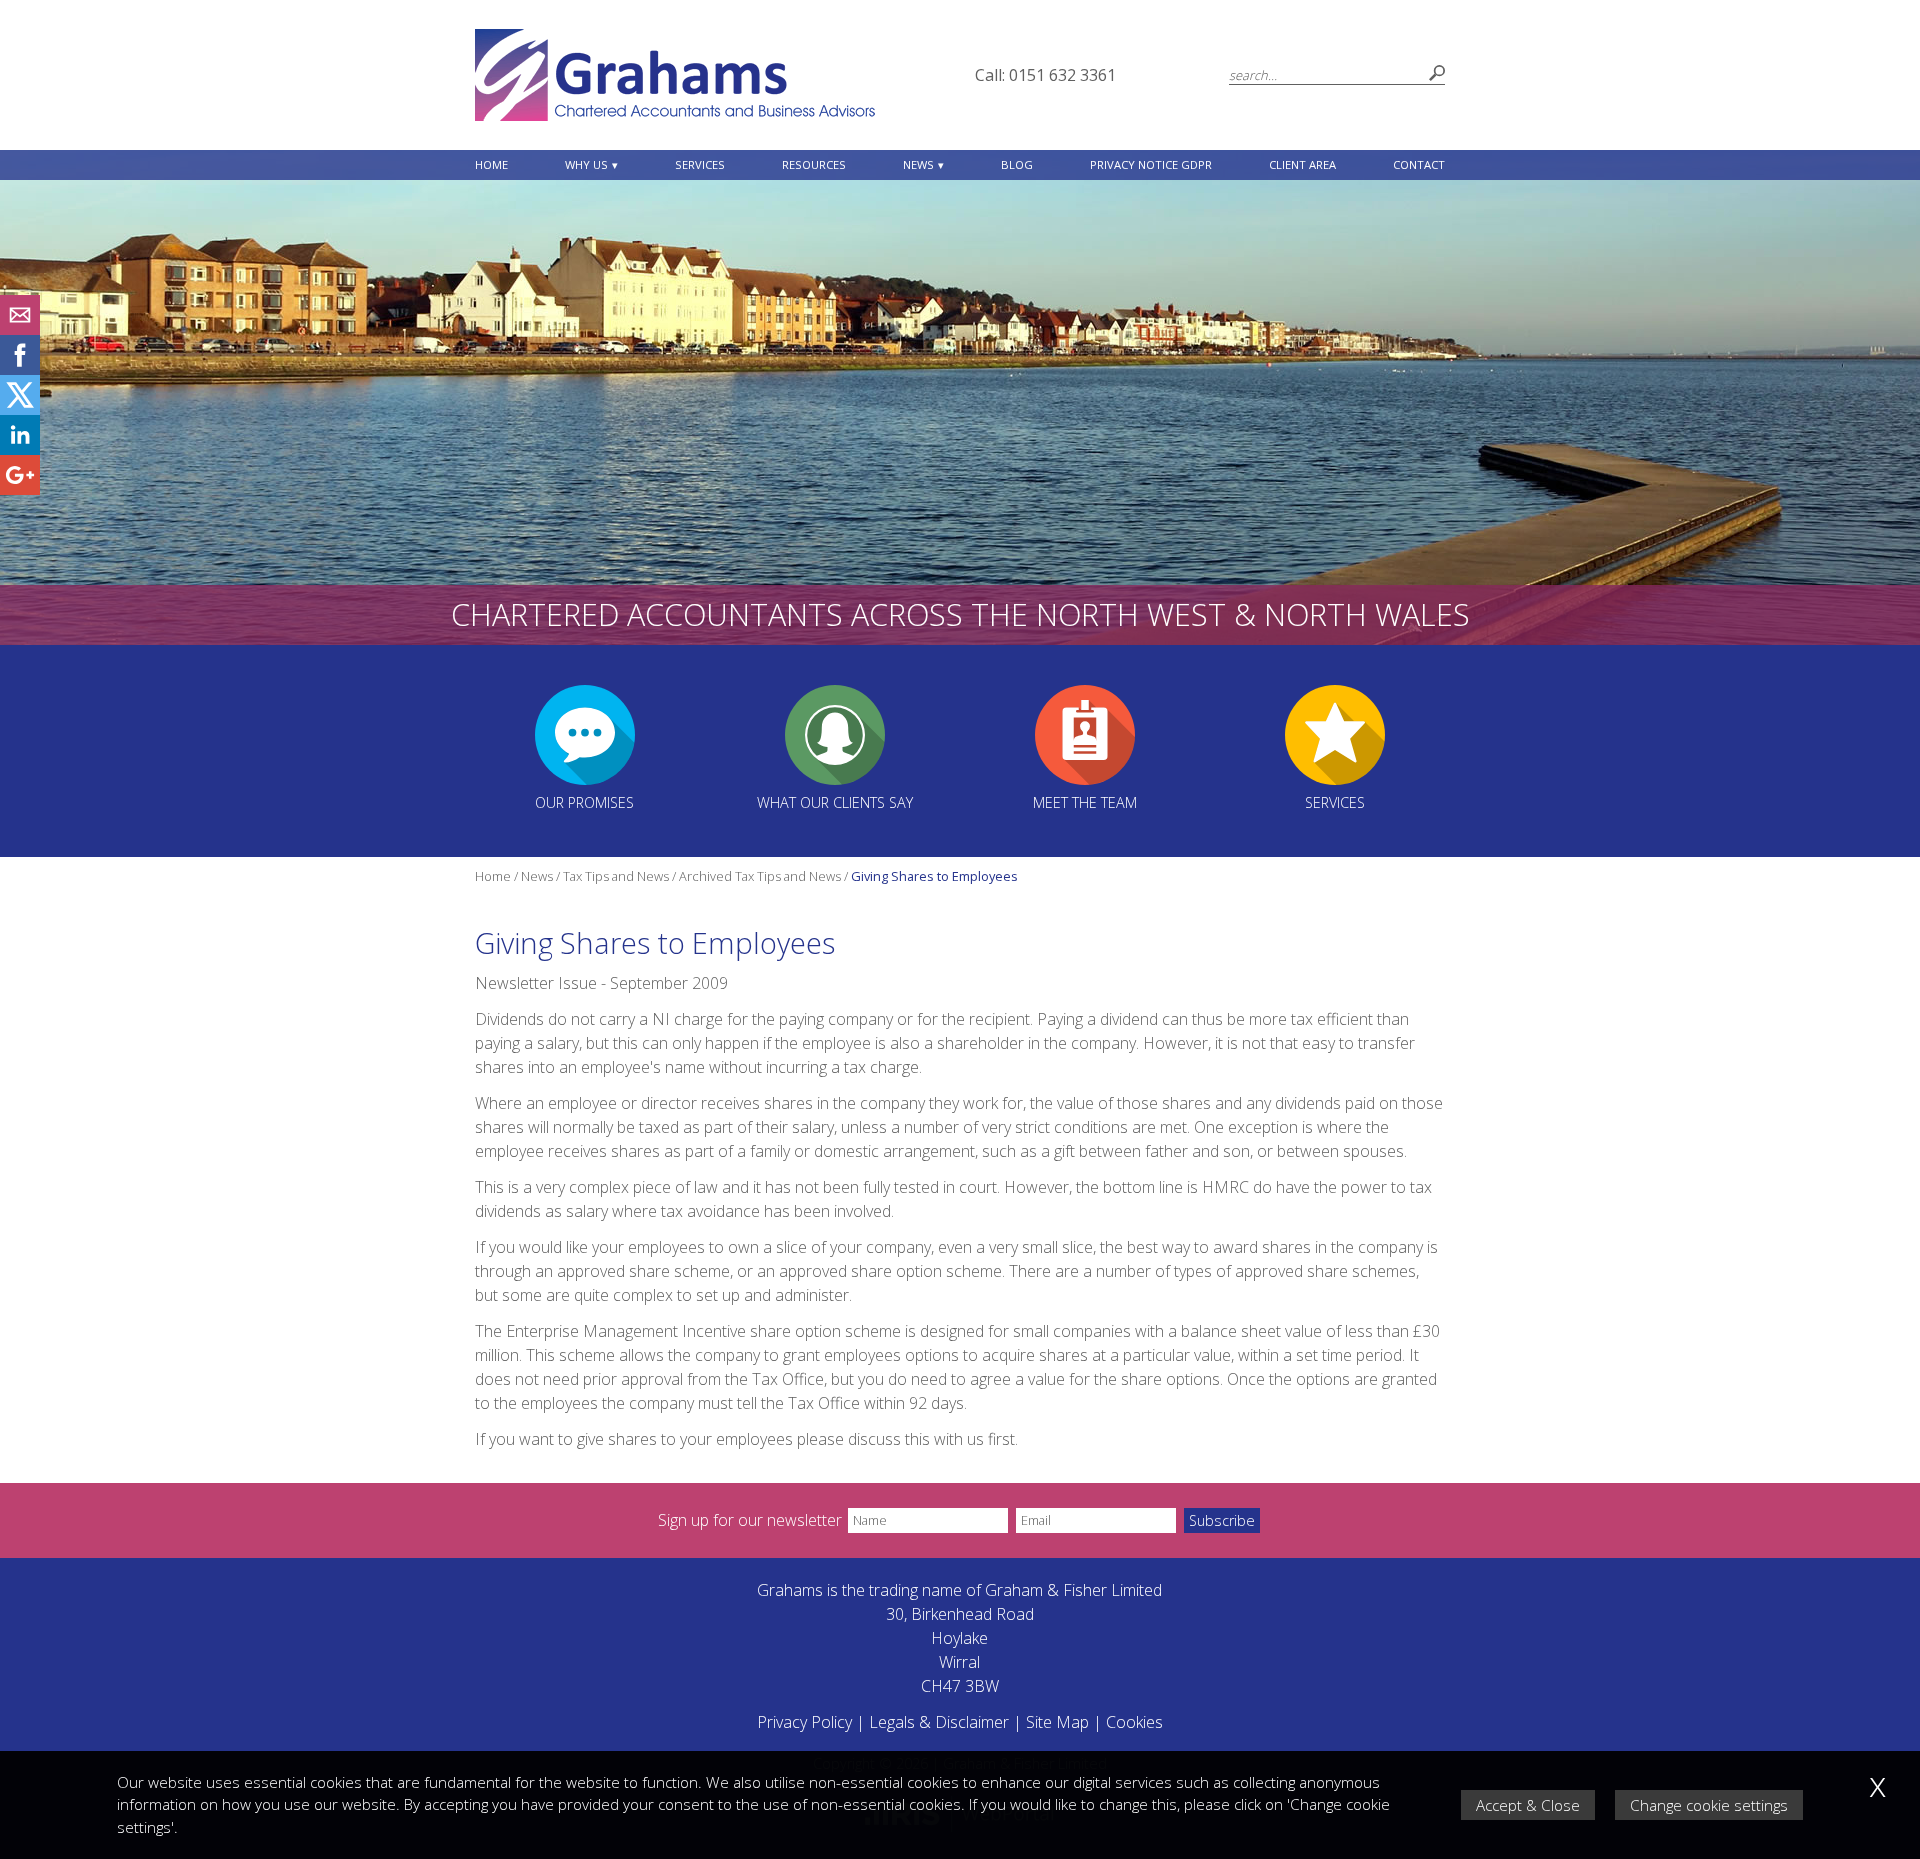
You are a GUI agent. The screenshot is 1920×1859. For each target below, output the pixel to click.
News (918, 164)
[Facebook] (20, 369)
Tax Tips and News (616, 876)
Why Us (586, 164)
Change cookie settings (1709, 1805)
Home (491, 164)
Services (700, 164)
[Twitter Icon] (20, 409)
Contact (1419, 164)
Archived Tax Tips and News (760, 876)
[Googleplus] (20, 489)
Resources (814, 164)
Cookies (1134, 1722)
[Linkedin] (20, 449)
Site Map (1057, 1722)
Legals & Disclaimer (939, 1722)
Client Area (1302, 164)
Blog (1017, 164)
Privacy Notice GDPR (1151, 164)
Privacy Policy (804, 1722)
